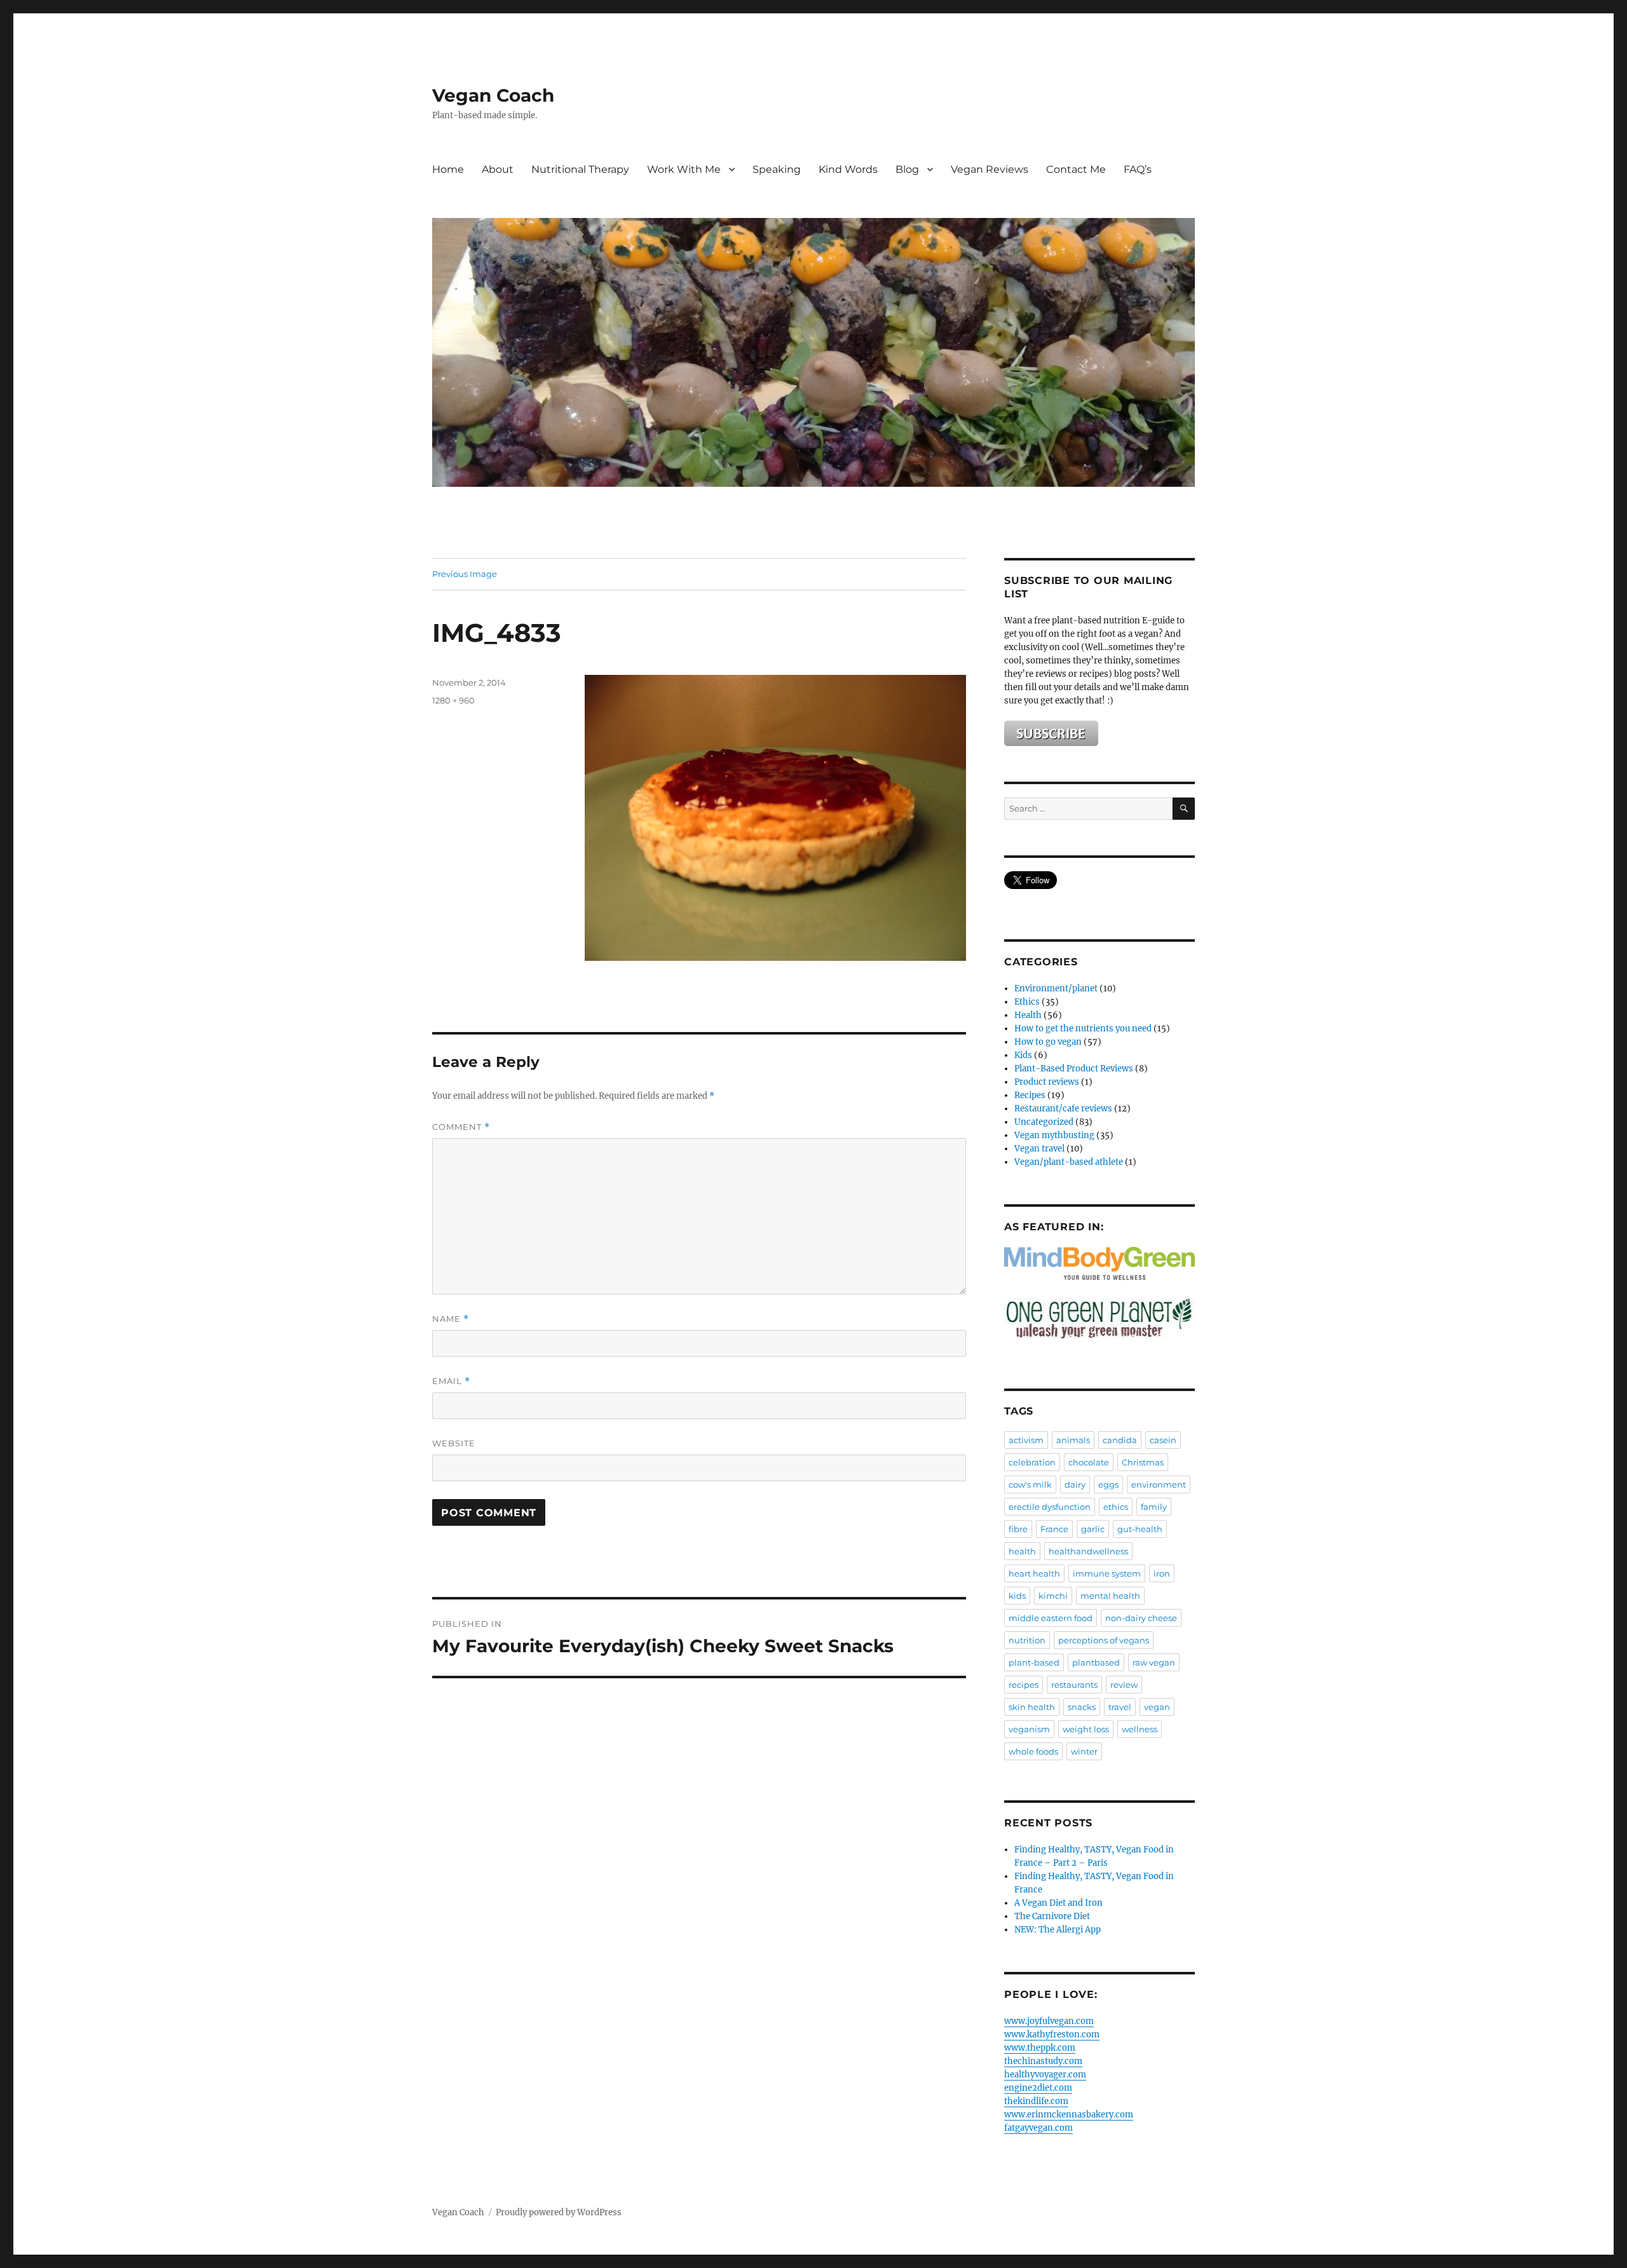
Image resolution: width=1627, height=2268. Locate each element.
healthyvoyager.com (1045, 2074)
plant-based (1034, 1662)
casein (1163, 1440)
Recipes (1030, 1095)
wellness (1140, 1729)
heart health (1034, 1573)
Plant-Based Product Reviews (1074, 1069)
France (1054, 1529)
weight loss (1086, 1729)
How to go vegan (1048, 1042)
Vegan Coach (493, 95)
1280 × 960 (453, 700)
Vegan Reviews (990, 169)
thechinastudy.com (1043, 2061)
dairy (1075, 1484)
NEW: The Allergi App (1058, 1930)
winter (1084, 1751)
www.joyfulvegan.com (1049, 2021)
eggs (1108, 1484)
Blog (907, 169)
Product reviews (1047, 1082)
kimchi (1053, 1596)
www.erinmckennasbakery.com (1069, 2115)
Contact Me (1076, 169)
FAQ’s (1138, 169)
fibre (1018, 1529)
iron (1162, 1573)
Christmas (1143, 1462)
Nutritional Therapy (580, 169)
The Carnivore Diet (1052, 1916)
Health (1028, 1015)
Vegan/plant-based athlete (1069, 1162)
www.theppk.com (1040, 2048)
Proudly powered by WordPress (559, 2212)
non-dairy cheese (1141, 1618)
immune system (1107, 1573)
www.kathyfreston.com (1052, 2034)
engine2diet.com (1038, 2088)
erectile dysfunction (1050, 1507)
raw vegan (1154, 1662)
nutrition (1027, 1640)
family (1154, 1507)
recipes (1024, 1685)
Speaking (777, 169)
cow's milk (1030, 1484)
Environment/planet (1056, 988)
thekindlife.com (1036, 2101)
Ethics (1027, 1002)
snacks (1082, 1707)
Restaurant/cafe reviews (1063, 1109)
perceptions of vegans (1104, 1640)
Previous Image (465, 574)
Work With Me (684, 169)
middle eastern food (1051, 1618)
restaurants (1074, 1685)
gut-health (1140, 1529)
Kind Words (848, 169)
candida (1120, 1440)
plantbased (1096, 1662)
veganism (1029, 1729)
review (1124, 1685)
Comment (461, 1127)
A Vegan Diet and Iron (1059, 1903)
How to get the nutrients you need (1083, 1029)
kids (1017, 1596)
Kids (1023, 1055)
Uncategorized (1044, 1122)
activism (1026, 1440)
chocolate (1089, 1462)
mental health (1110, 1596)
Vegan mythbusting (1054, 1135)
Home (448, 169)
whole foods (1033, 1751)
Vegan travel (1039, 1149)
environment (1159, 1484)
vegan (1157, 1707)
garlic (1093, 1529)
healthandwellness (1088, 1551)
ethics (1116, 1507)
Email (451, 1381)
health (1022, 1551)
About (498, 169)
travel (1120, 1707)
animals (1073, 1440)
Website (454, 1443)
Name (451, 1319)
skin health (1032, 1707)
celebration (1032, 1462)
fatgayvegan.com (1038, 2128)
